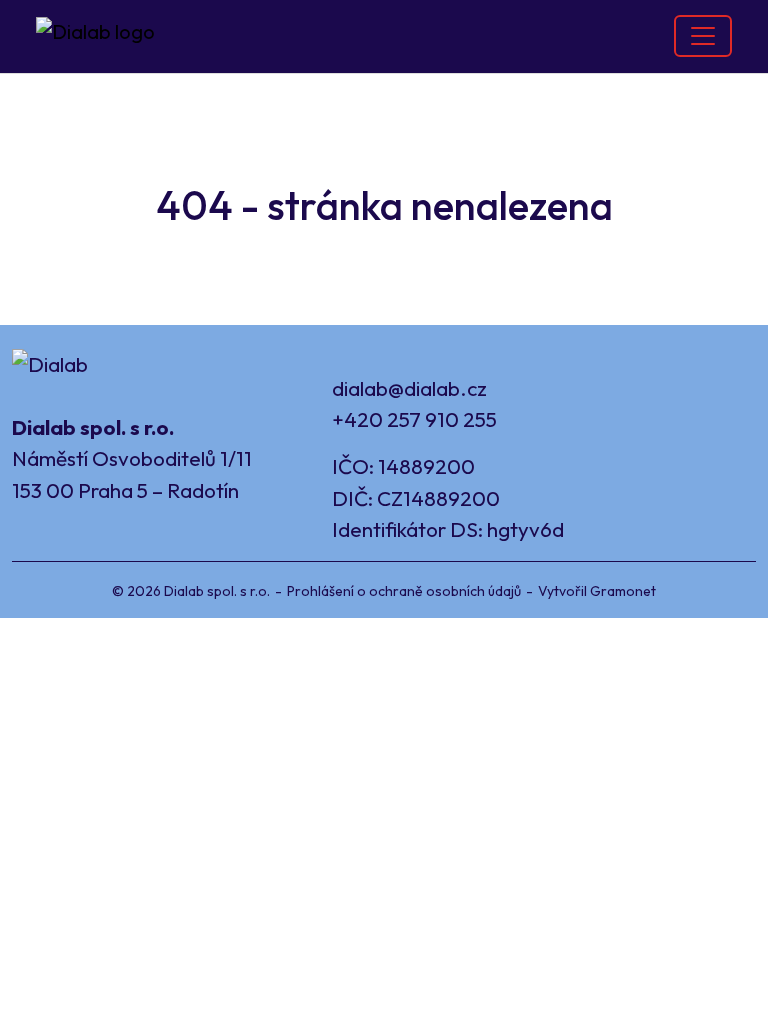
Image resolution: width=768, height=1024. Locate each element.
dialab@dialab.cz (409, 388)
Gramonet (623, 591)
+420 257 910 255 (414, 419)
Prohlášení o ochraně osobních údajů (404, 591)
